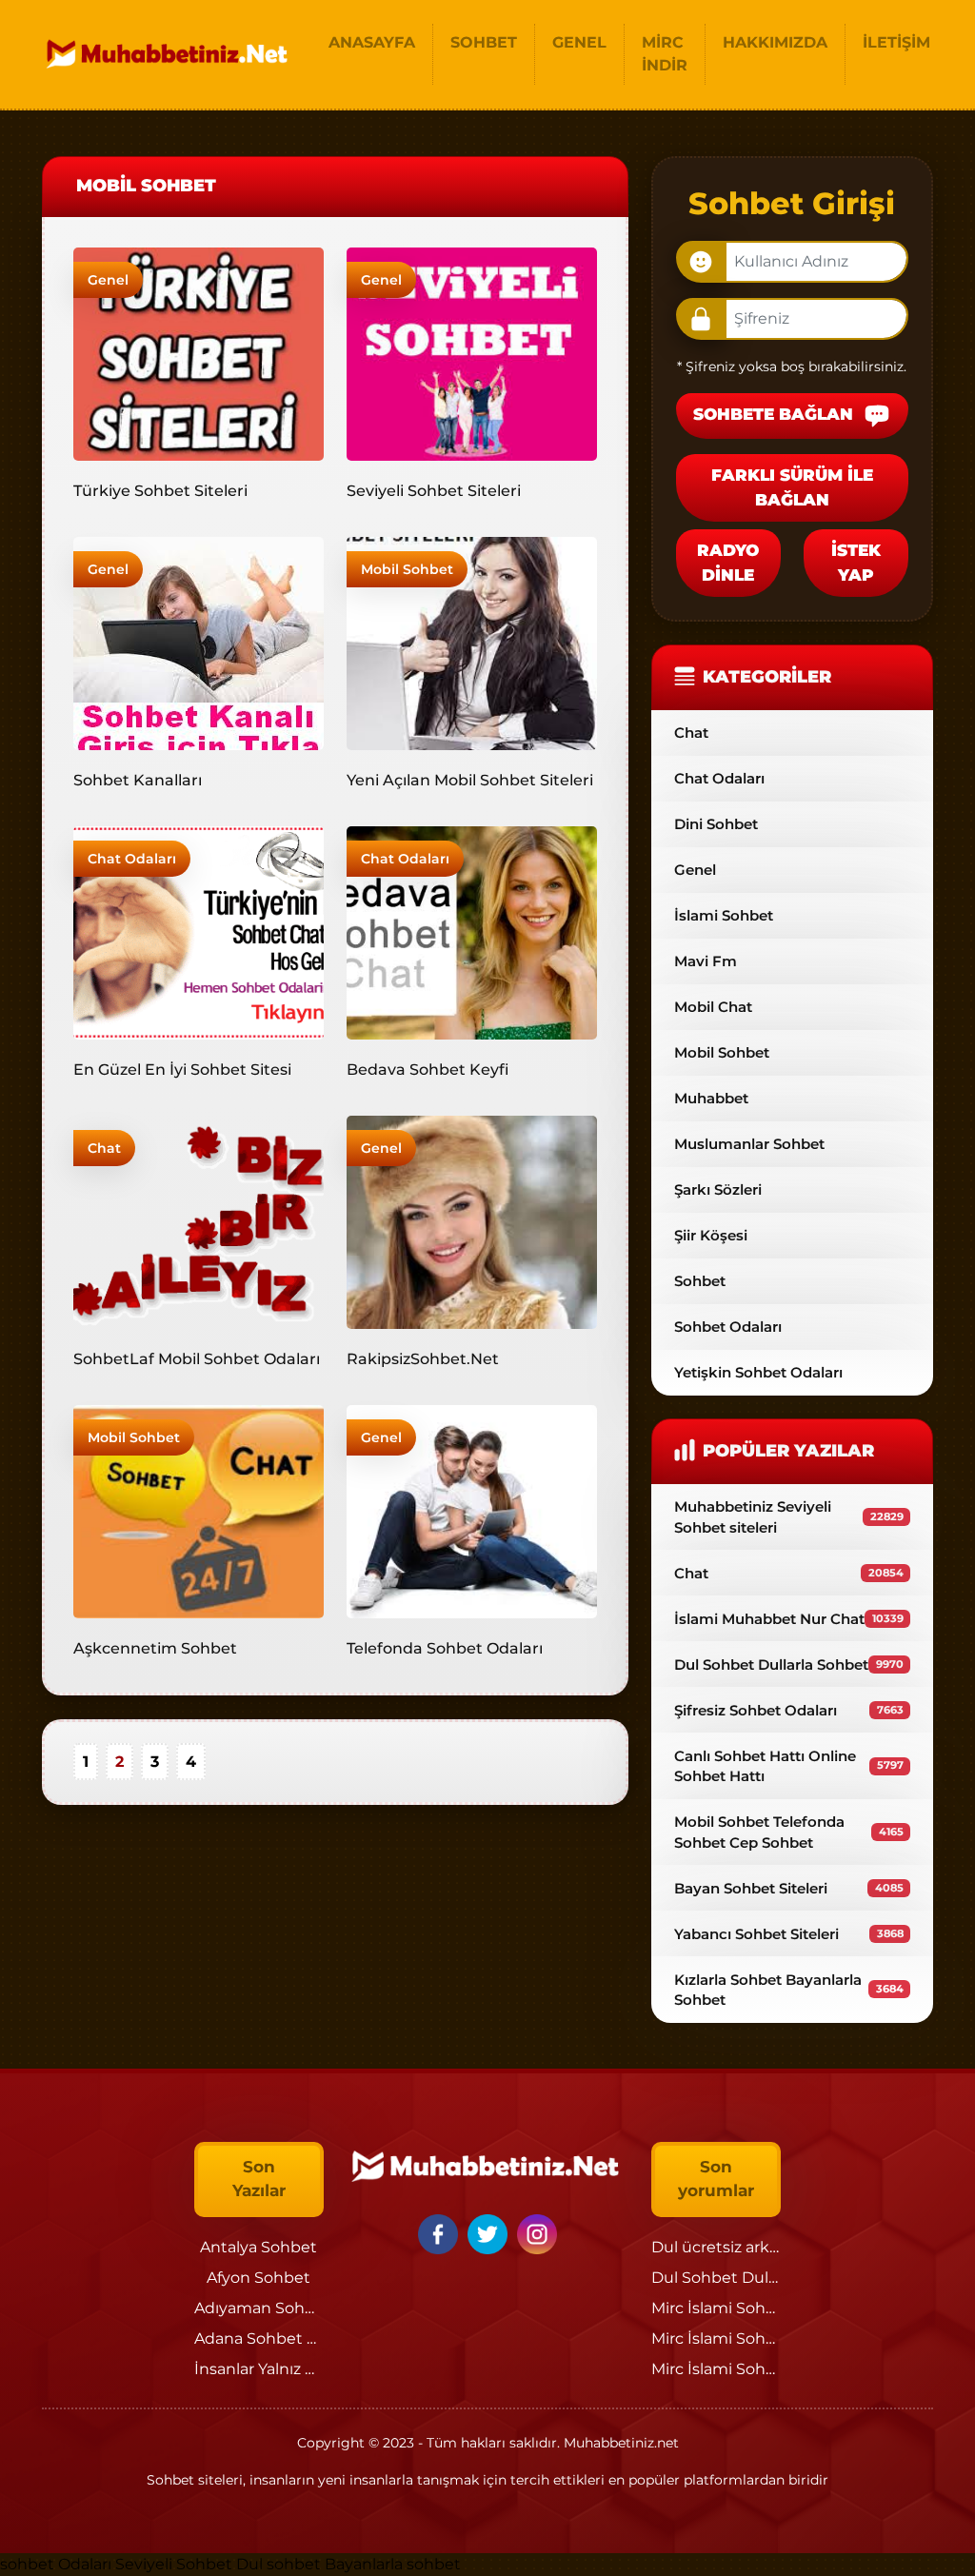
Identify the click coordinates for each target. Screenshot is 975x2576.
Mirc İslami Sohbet (722, 2308)
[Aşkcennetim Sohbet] (199, 1510)
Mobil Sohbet (407, 569)
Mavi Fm (706, 961)
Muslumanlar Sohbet (749, 1144)
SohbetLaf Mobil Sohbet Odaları (197, 1359)
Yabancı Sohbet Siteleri (789, 1934)
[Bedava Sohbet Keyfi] (472, 931)
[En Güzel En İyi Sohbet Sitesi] (199, 931)
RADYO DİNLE (728, 563)
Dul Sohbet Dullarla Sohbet (789, 1664)
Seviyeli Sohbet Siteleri (434, 491)
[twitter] (490, 2233)
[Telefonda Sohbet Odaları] (472, 1510)
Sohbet (700, 1281)
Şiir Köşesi (711, 1235)
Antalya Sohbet (259, 2247)
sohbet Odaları (56, 2564)
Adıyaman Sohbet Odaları (291, 2308)
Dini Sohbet (716, 824)
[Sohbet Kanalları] (199, 642)
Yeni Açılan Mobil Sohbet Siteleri (470, 780)
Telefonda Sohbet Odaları (445, 1648)
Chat (104, 1148)
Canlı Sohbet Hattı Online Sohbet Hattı (789, 1766)
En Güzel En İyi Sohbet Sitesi (182, 1070)
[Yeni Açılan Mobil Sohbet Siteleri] (472, 642)
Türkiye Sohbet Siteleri (160, 491)
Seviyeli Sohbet (176, 2564)
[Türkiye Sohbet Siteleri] (199, 353)
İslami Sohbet (724, 915)
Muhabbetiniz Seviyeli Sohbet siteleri (789, 1516)
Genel (108, 280)
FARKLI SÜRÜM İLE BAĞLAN (792, 487)
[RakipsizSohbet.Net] (472, 1221)
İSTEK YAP (856, 563)
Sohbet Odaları (728, 1327)
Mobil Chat (713, 1007)
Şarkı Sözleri (718, 1189)
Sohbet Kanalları (138, 780)
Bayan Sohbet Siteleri (789, 1888)
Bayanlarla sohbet (393, 2564)
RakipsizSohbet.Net (423, 1359)
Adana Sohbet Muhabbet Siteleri (319, 2338)
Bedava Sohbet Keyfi (428, 1070)
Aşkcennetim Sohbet (155, 1648)
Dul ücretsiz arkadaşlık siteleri (764, 2247)
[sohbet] (169, 54)
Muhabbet (711, 1098)
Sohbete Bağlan (776, 414)
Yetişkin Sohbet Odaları (758, 1372)
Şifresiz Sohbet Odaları (789, 1710)
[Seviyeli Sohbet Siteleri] (472, 353)
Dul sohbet (279, 2564)
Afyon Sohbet (259, 2278)
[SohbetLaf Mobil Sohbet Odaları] (199, 1221)
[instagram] (537, 2233)
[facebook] (441, 2233)
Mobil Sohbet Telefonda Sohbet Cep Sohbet (789, 1832)
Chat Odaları (132, 859)
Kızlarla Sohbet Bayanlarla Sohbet (789, 1990)
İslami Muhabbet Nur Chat (789, 1619)
